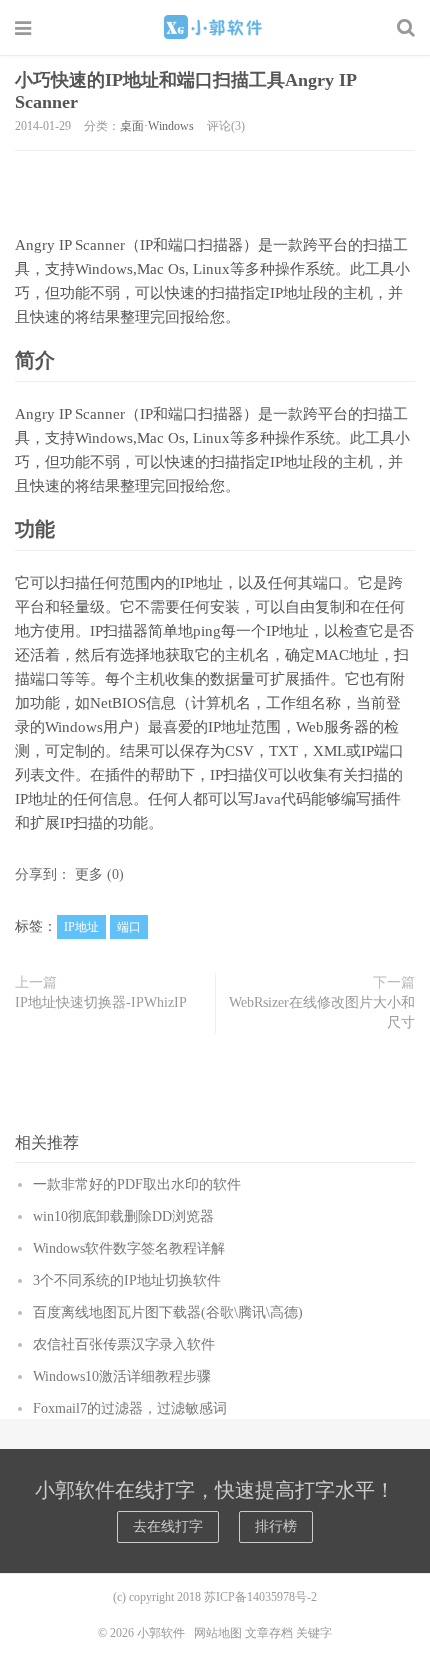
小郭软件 (215, 27)
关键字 (314, 1633)
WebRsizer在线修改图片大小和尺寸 (322, 1012)
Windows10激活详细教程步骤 (122, 1376)
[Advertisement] (215, 185)
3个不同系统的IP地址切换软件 (127, 1280)
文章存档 (269, 1633)
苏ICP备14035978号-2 (260, 1597)
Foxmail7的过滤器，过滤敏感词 (130, 1408)
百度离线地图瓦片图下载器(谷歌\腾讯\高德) (168, 1312)
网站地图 (218, 1633)
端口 (129, 927)
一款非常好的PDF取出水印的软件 (137, 1184)
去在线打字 (168, 1526)
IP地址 (81, 927)
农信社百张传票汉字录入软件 (124, 1344)
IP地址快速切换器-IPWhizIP (101, 1002)
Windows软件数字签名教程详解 (129, 1248)
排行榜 (276, 1526)
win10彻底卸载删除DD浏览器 (123, 1216)
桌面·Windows (157, 126)
